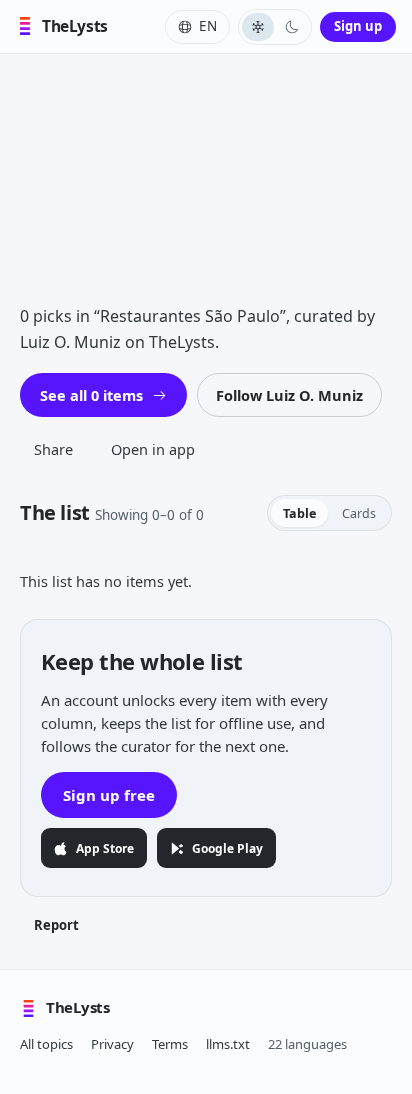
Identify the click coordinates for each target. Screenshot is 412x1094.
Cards (359, 513)
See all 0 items (91, 395)
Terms (170, 1044)
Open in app (153, 449)
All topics (46, 1044)
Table (299, 513)
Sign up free (109, 795)
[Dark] (292, 27)
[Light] (258, 27)
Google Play (227, 848)
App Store (105, 848)
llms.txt (228, 1044)
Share (53, 449)
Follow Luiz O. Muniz (289, 395)
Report (56, 925)
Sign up (358, 26)
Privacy (112, 1044)
